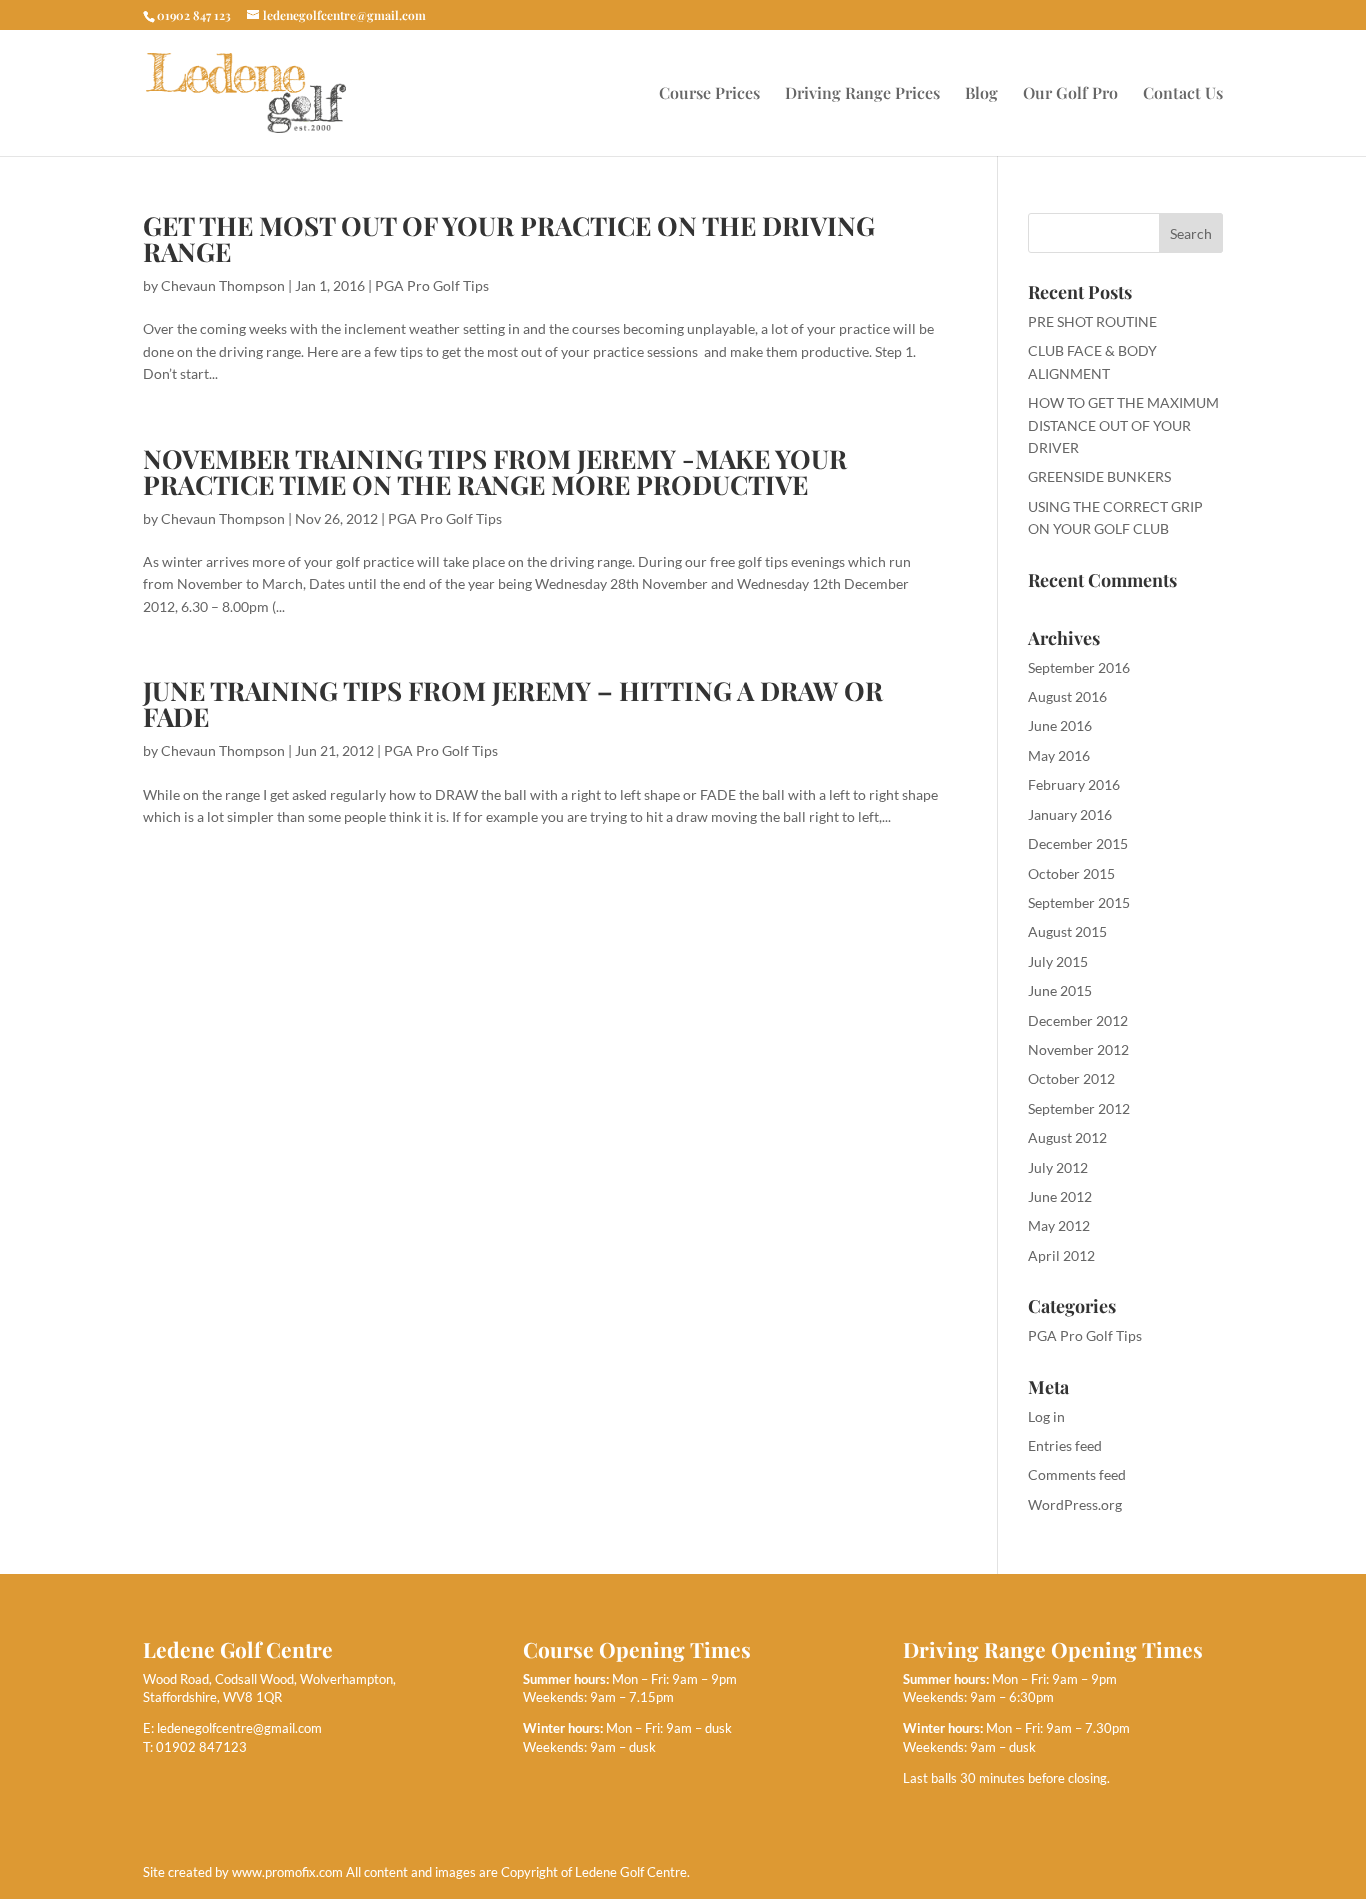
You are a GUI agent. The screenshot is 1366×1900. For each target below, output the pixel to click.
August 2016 (1067, 696)
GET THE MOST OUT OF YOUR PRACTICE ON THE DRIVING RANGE (509, 238)
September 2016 (1079, 667)
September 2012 (1079, 1108)
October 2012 (1071, 1078)
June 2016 (1060, 725)
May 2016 (1059, 755)
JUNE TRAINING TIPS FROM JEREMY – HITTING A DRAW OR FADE (513, 703)
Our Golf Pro (1070, 94)
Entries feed (1065, 1445)
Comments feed (1077, 1474)
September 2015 (1079, 902)
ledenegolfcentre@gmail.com (239, 1728)
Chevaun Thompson (223, 285)
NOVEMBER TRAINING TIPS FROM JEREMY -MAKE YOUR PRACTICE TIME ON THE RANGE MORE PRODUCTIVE (495, 471)
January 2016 (1070, 814)
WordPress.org (1075, 1504)
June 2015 (1060, 990)
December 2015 (1078, 843)
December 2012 (1078, 1020)
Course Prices (709, 94)
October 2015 (1071, 873)
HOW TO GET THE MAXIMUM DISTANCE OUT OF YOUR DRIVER (1123, 425)
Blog (981, 94)
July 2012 (1058, 1167)
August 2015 (1067, 931)
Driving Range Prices (862, 94)
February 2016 (1074, 784)
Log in (1046, 1416)
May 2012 (1059, 1225)
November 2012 (1078, 1049)
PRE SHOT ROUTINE (1092, 321)
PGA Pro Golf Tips (432, 285)
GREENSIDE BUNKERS (1099, 476)
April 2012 (1061, 1255)
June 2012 (1060, 1196)
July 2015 (1058, 961)
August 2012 (1067, 1137)
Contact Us (1183, 94)
